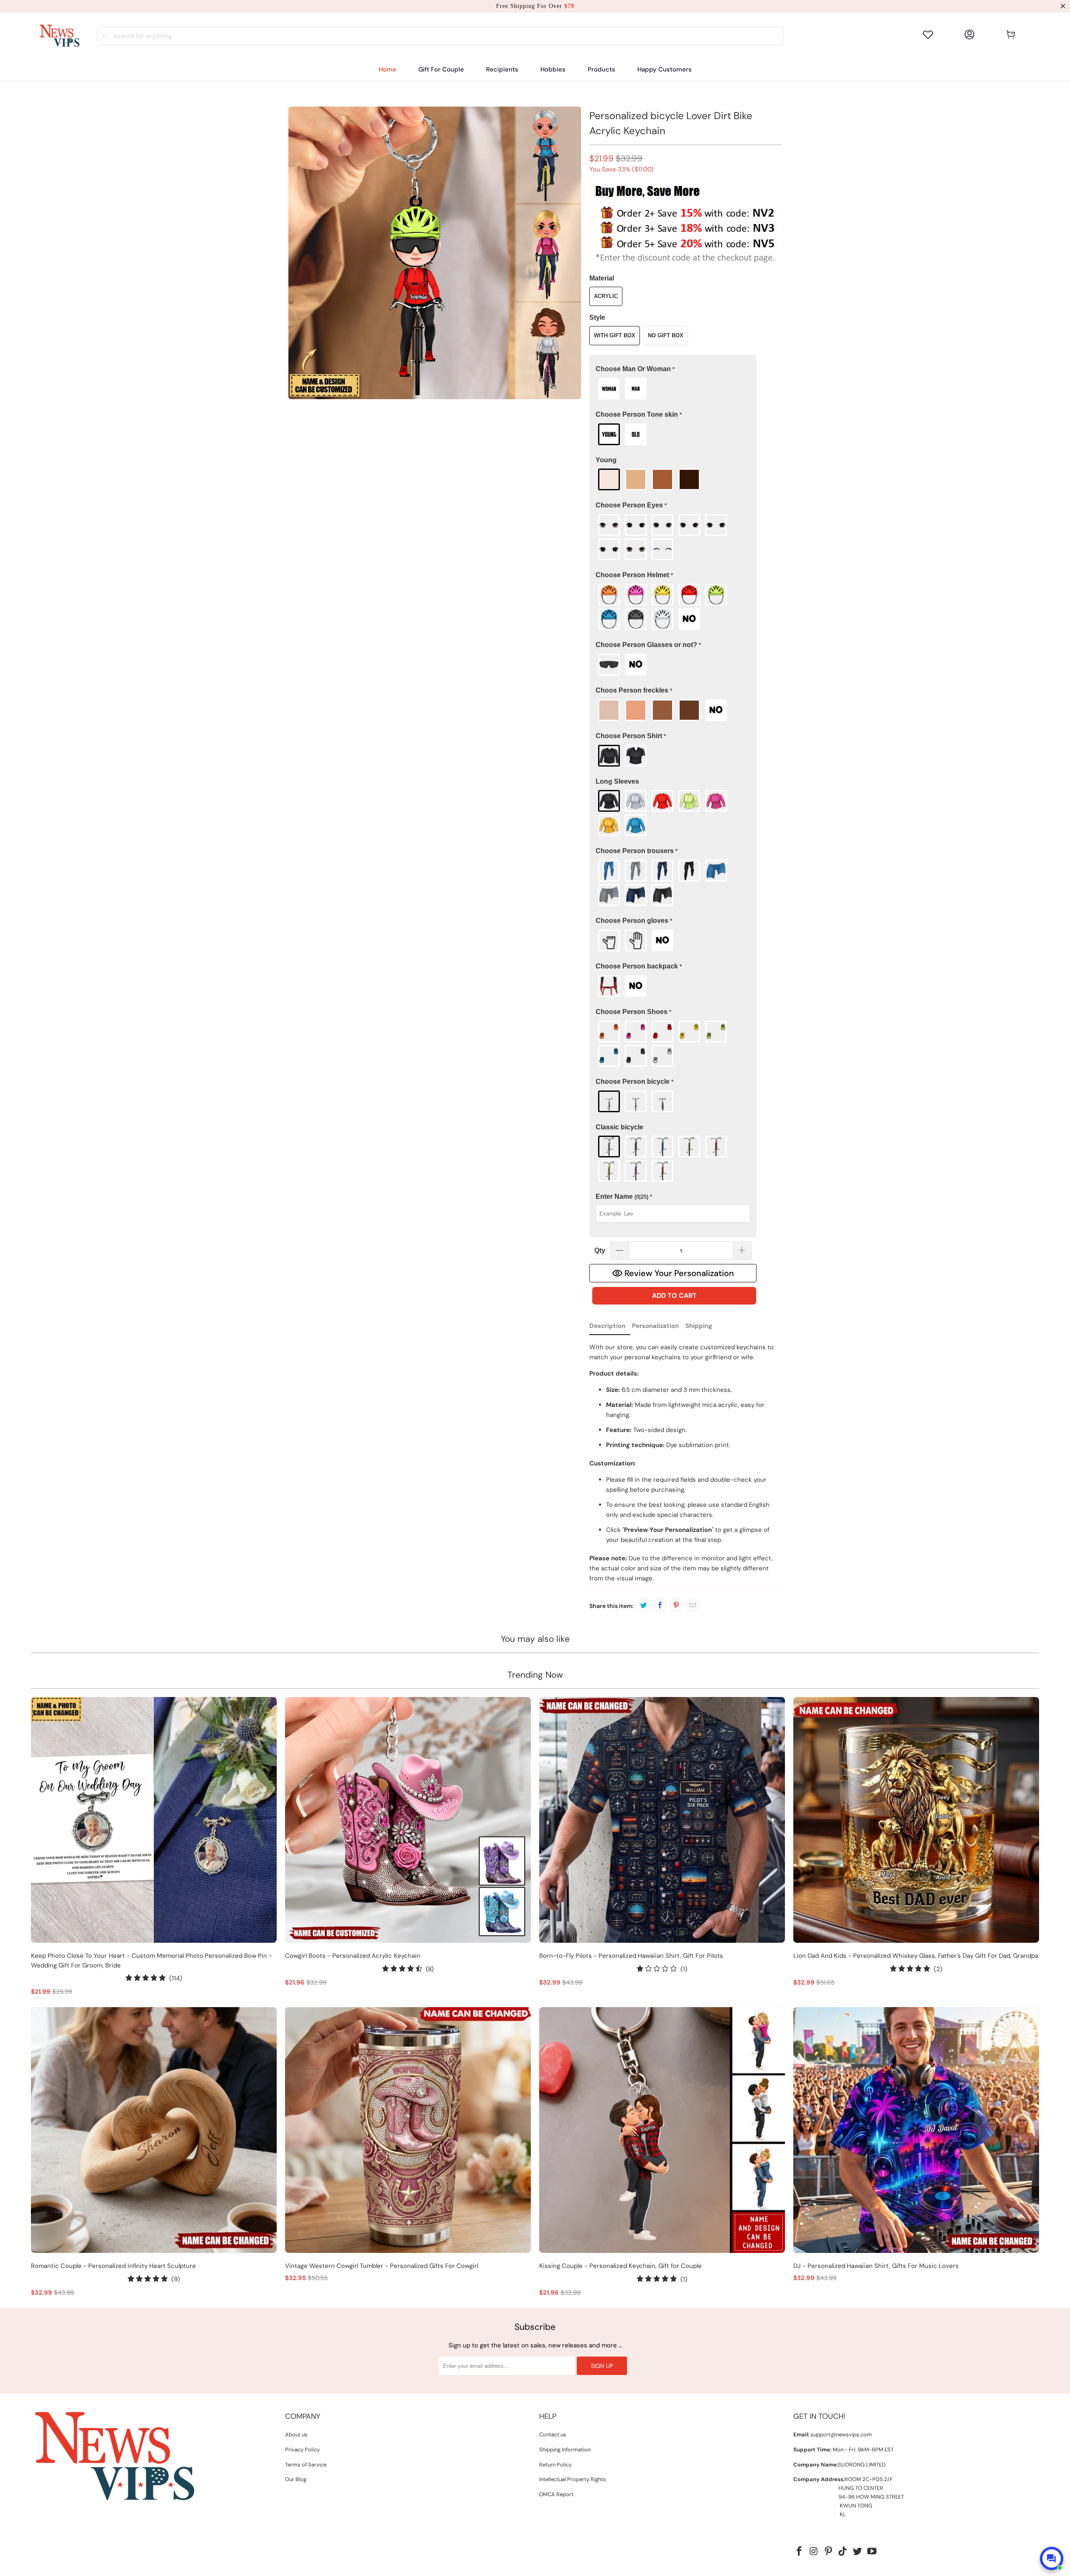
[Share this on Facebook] (660, 1605)
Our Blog (296, 2479)
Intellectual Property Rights (573, 2479)
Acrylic (606, 296)
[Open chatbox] (1052, 2558)
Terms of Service (306, 2465)
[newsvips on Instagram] (814, 2552)
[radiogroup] (673, 389)
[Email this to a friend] (693, 1605)
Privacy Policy (302, 2450)
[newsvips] (59, 36)
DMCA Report (556, 2494)
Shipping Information (565, 2450)
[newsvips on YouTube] (872, 2552)
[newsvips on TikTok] (843, 2552)
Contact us (553, 2435)
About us (296, 2435)
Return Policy (555, 2465)
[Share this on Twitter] (644, 1605)
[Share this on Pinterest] (676, 1605)
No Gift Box (666, 335)
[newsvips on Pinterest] (828, 2552)
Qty (600, 1250)
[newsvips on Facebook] (800, 2552)
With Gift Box (615, 335)
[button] (502, 70)
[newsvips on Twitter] (858, 2552)
